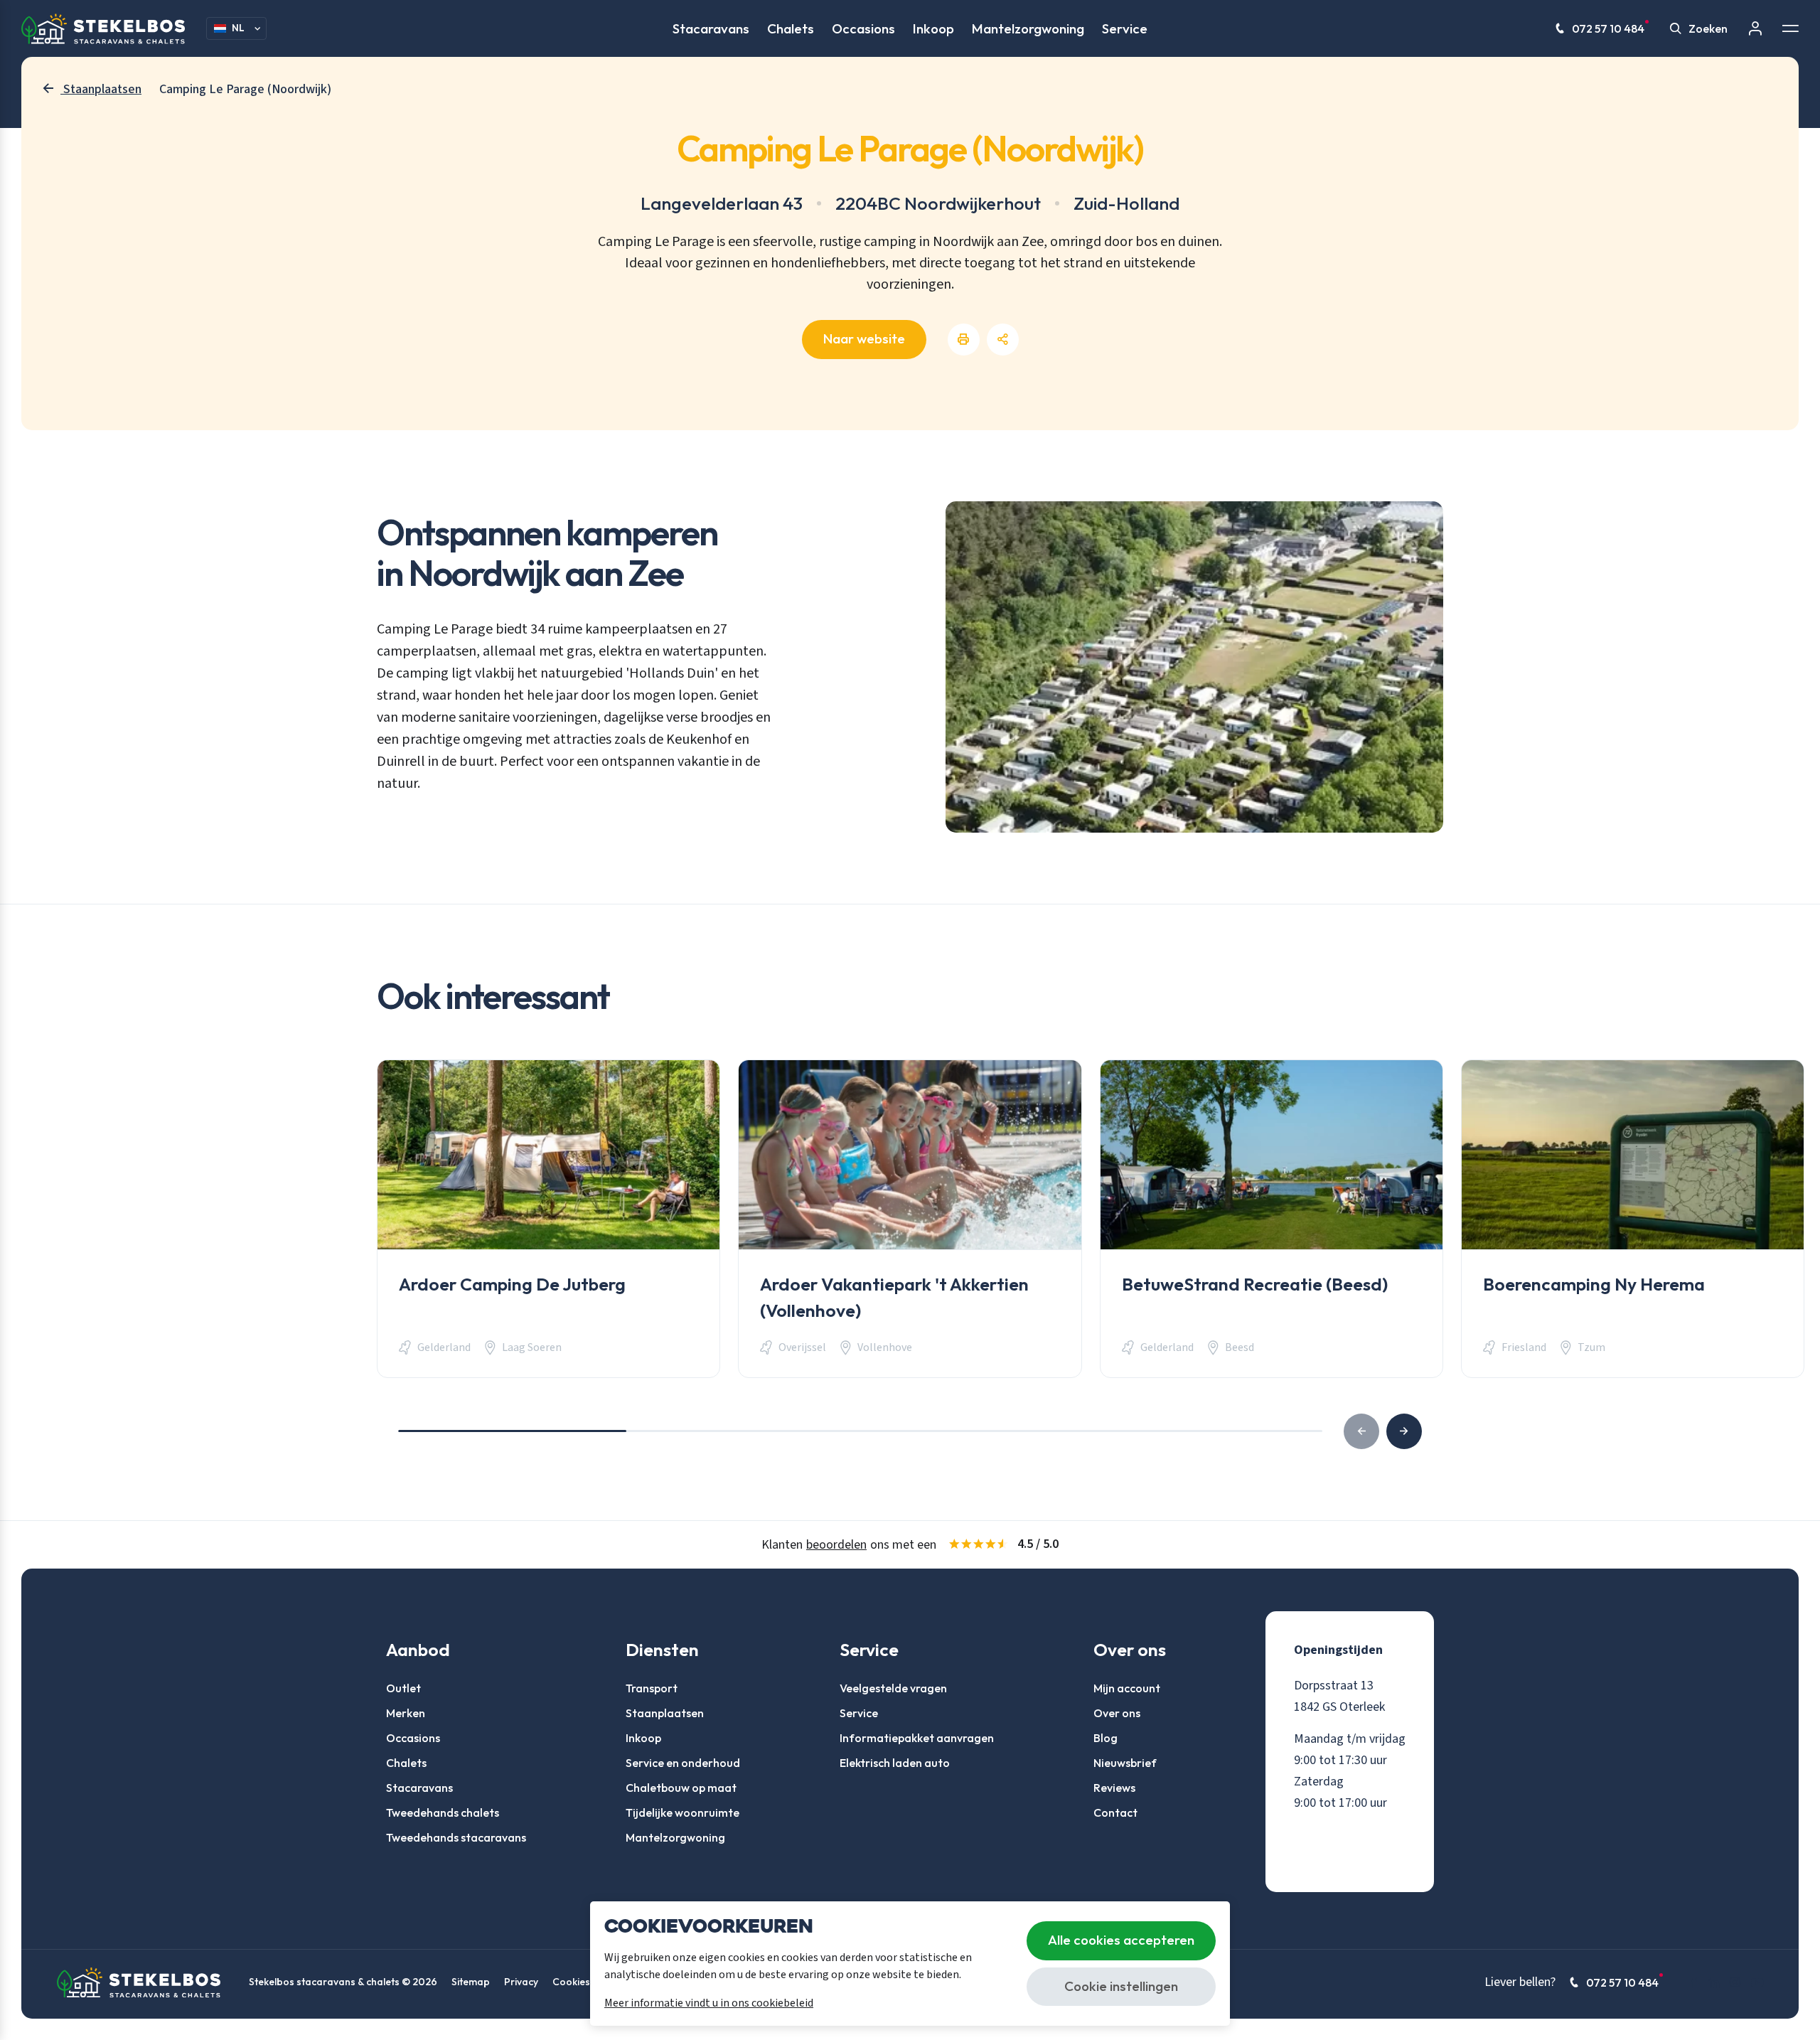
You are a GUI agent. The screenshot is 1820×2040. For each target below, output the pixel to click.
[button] (1404, 1431)
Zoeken (1708, 28)
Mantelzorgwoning (1028, 28)
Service (1125, 28)
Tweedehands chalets (443, 1812)
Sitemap (471, 1982)
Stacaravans (711, 28)
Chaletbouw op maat (681, 1788)
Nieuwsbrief (1125, 1763)
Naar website (864, 338)
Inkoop (933, 28)
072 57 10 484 (1608, 28)
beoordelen (836, 1545)
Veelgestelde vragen (893, 1688)
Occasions (863, 28)
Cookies (571, 1982)
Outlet (403, 1688)
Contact (1115, 1812)
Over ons (1117, 1713)
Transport (652, 1688)
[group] (548, 1219)
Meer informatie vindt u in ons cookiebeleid (709, 2003)
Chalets (791, 28)
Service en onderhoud (683, 1763)
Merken (406, 1713)
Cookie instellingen (1121, 1986)
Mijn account (1127, 1688)
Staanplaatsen (665, 1713)
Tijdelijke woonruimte (682, 1812)
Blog (1106, 1738)
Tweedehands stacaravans (456, 1837)
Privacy (521, 1982)
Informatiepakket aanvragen (917, 1738)
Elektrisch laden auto (895, 1763)
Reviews (1114, 1788)
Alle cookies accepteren (1121, 1940)
